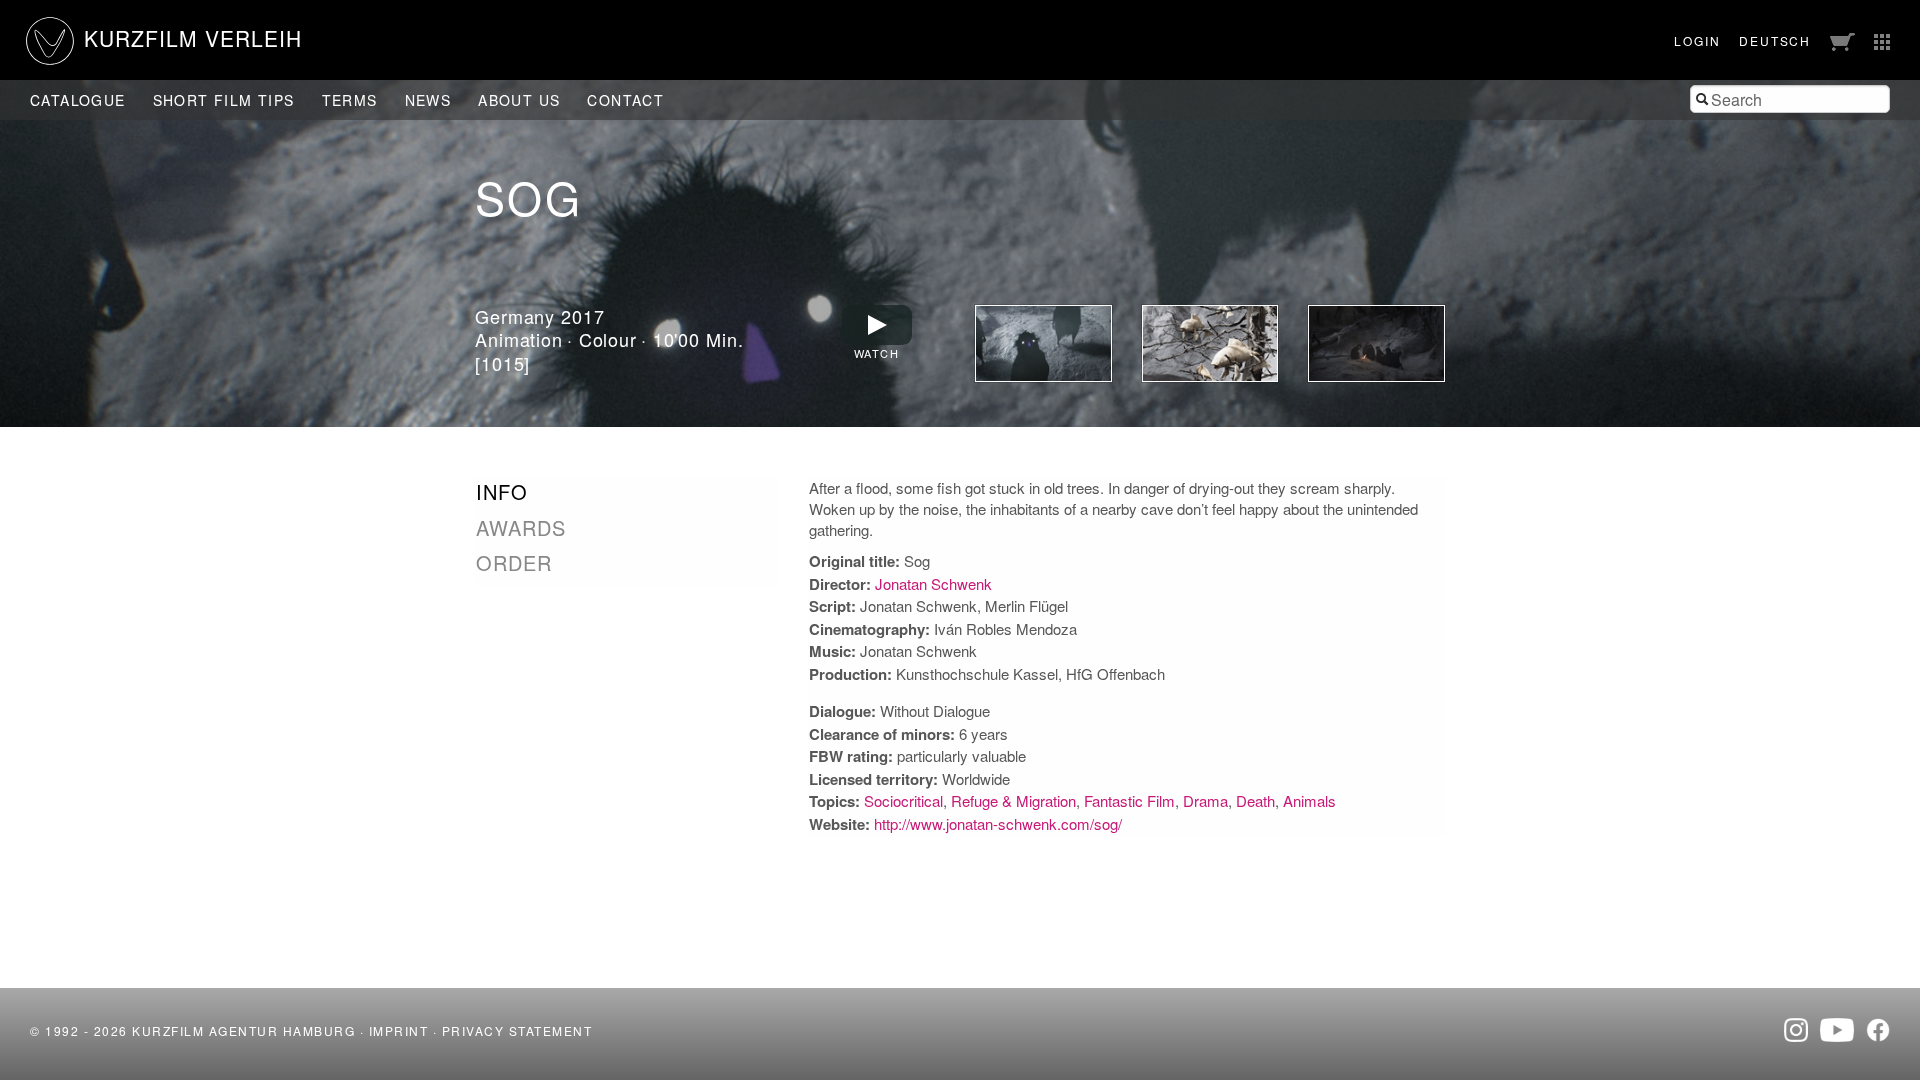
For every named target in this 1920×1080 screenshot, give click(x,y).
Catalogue (78, 100)
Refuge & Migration (1013, 800)
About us (519, 100)
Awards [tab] (521, 528)
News (428, 100)
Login (1697, 40)
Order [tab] (514, 563)
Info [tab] (502, 492)
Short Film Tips (224, 100)
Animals (1309, 800)
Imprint (399, 1030)
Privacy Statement (517, 1030)
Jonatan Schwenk (933, 583)
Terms (350, 100)
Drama (1205, 800)
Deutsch (1775, 40)
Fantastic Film (1129, 800)
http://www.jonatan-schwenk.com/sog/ (998, 823)
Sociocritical (903, 800)
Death (1255, 800)
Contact (625, 100)
